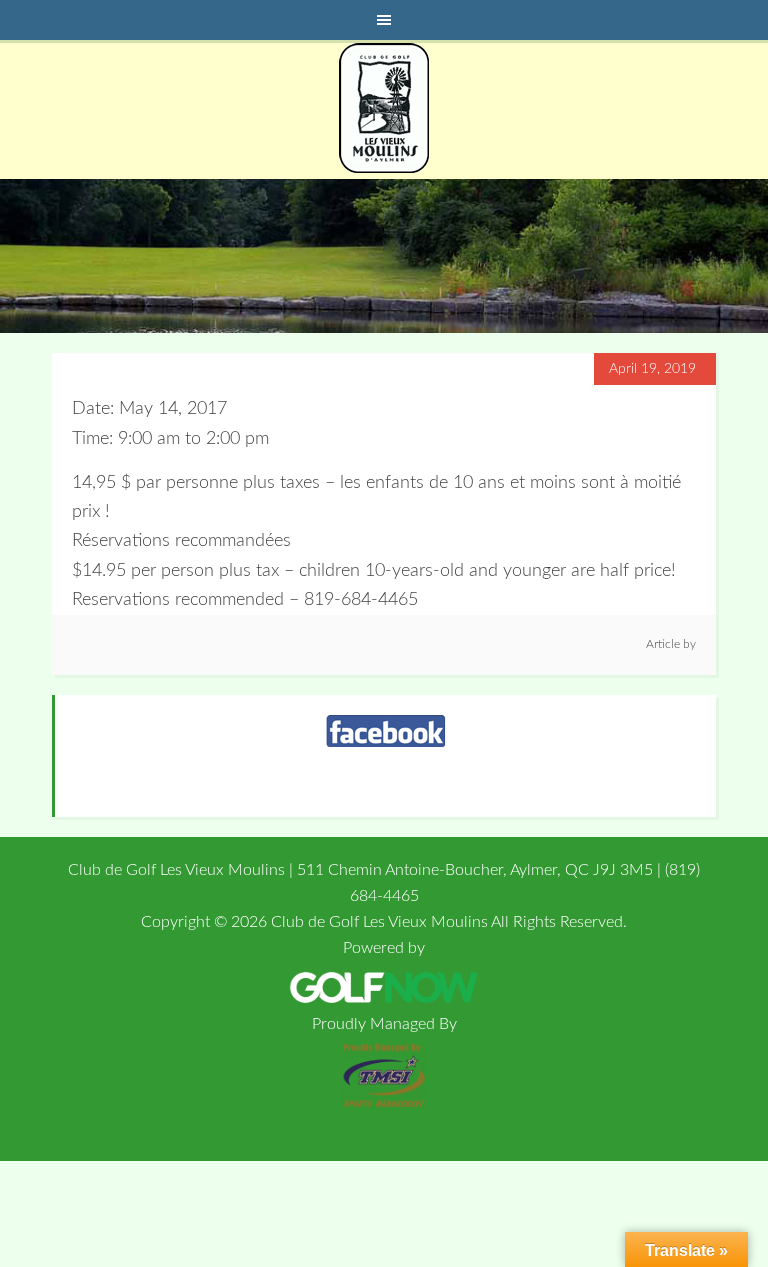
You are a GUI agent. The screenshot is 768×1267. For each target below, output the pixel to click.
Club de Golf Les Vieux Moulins (384, 108)
